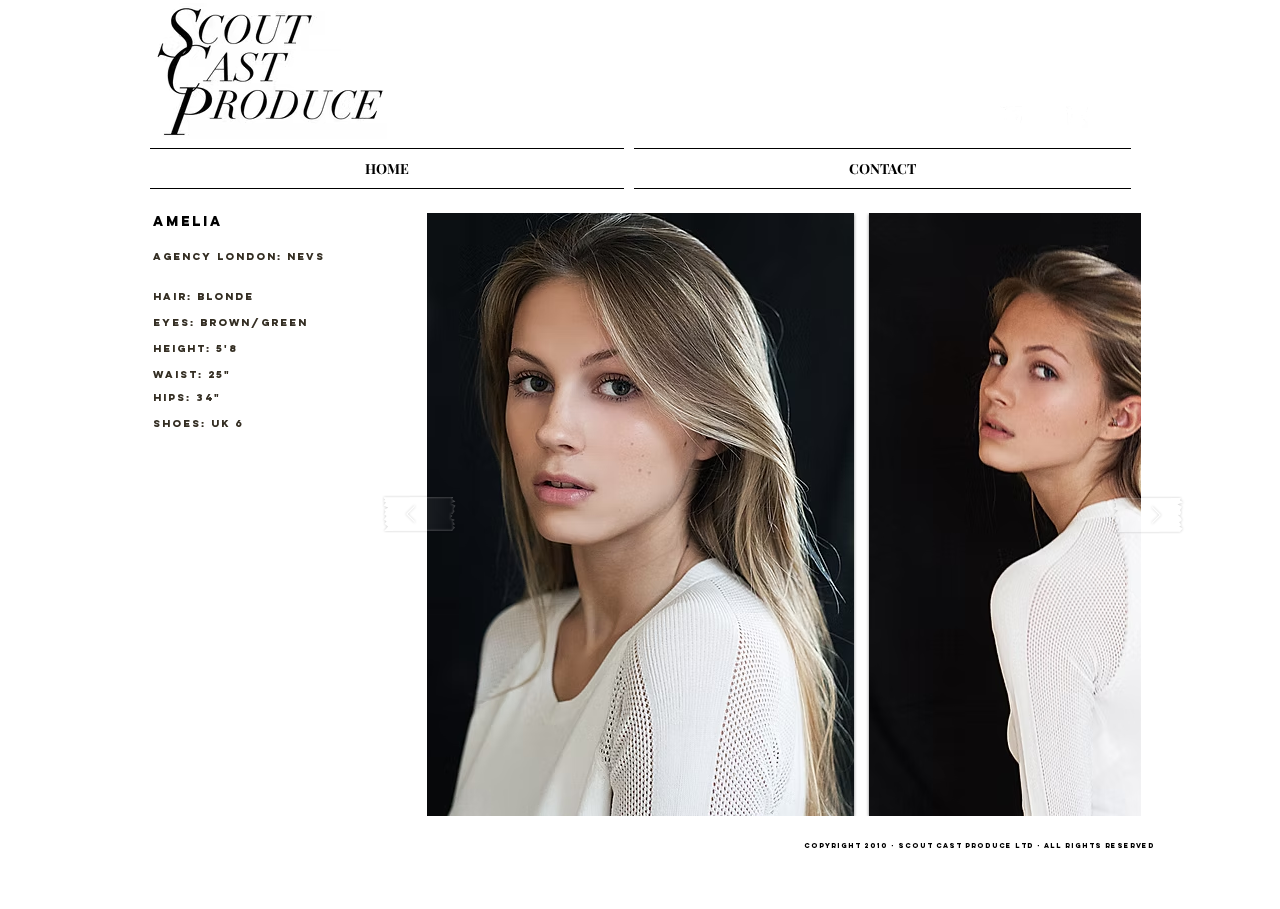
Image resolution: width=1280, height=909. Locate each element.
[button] (640, 514)
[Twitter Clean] (1011, 117)
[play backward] (420, 514)
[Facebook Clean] (1077, 117)
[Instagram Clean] (1044, 117)
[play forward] (1148, 514)
